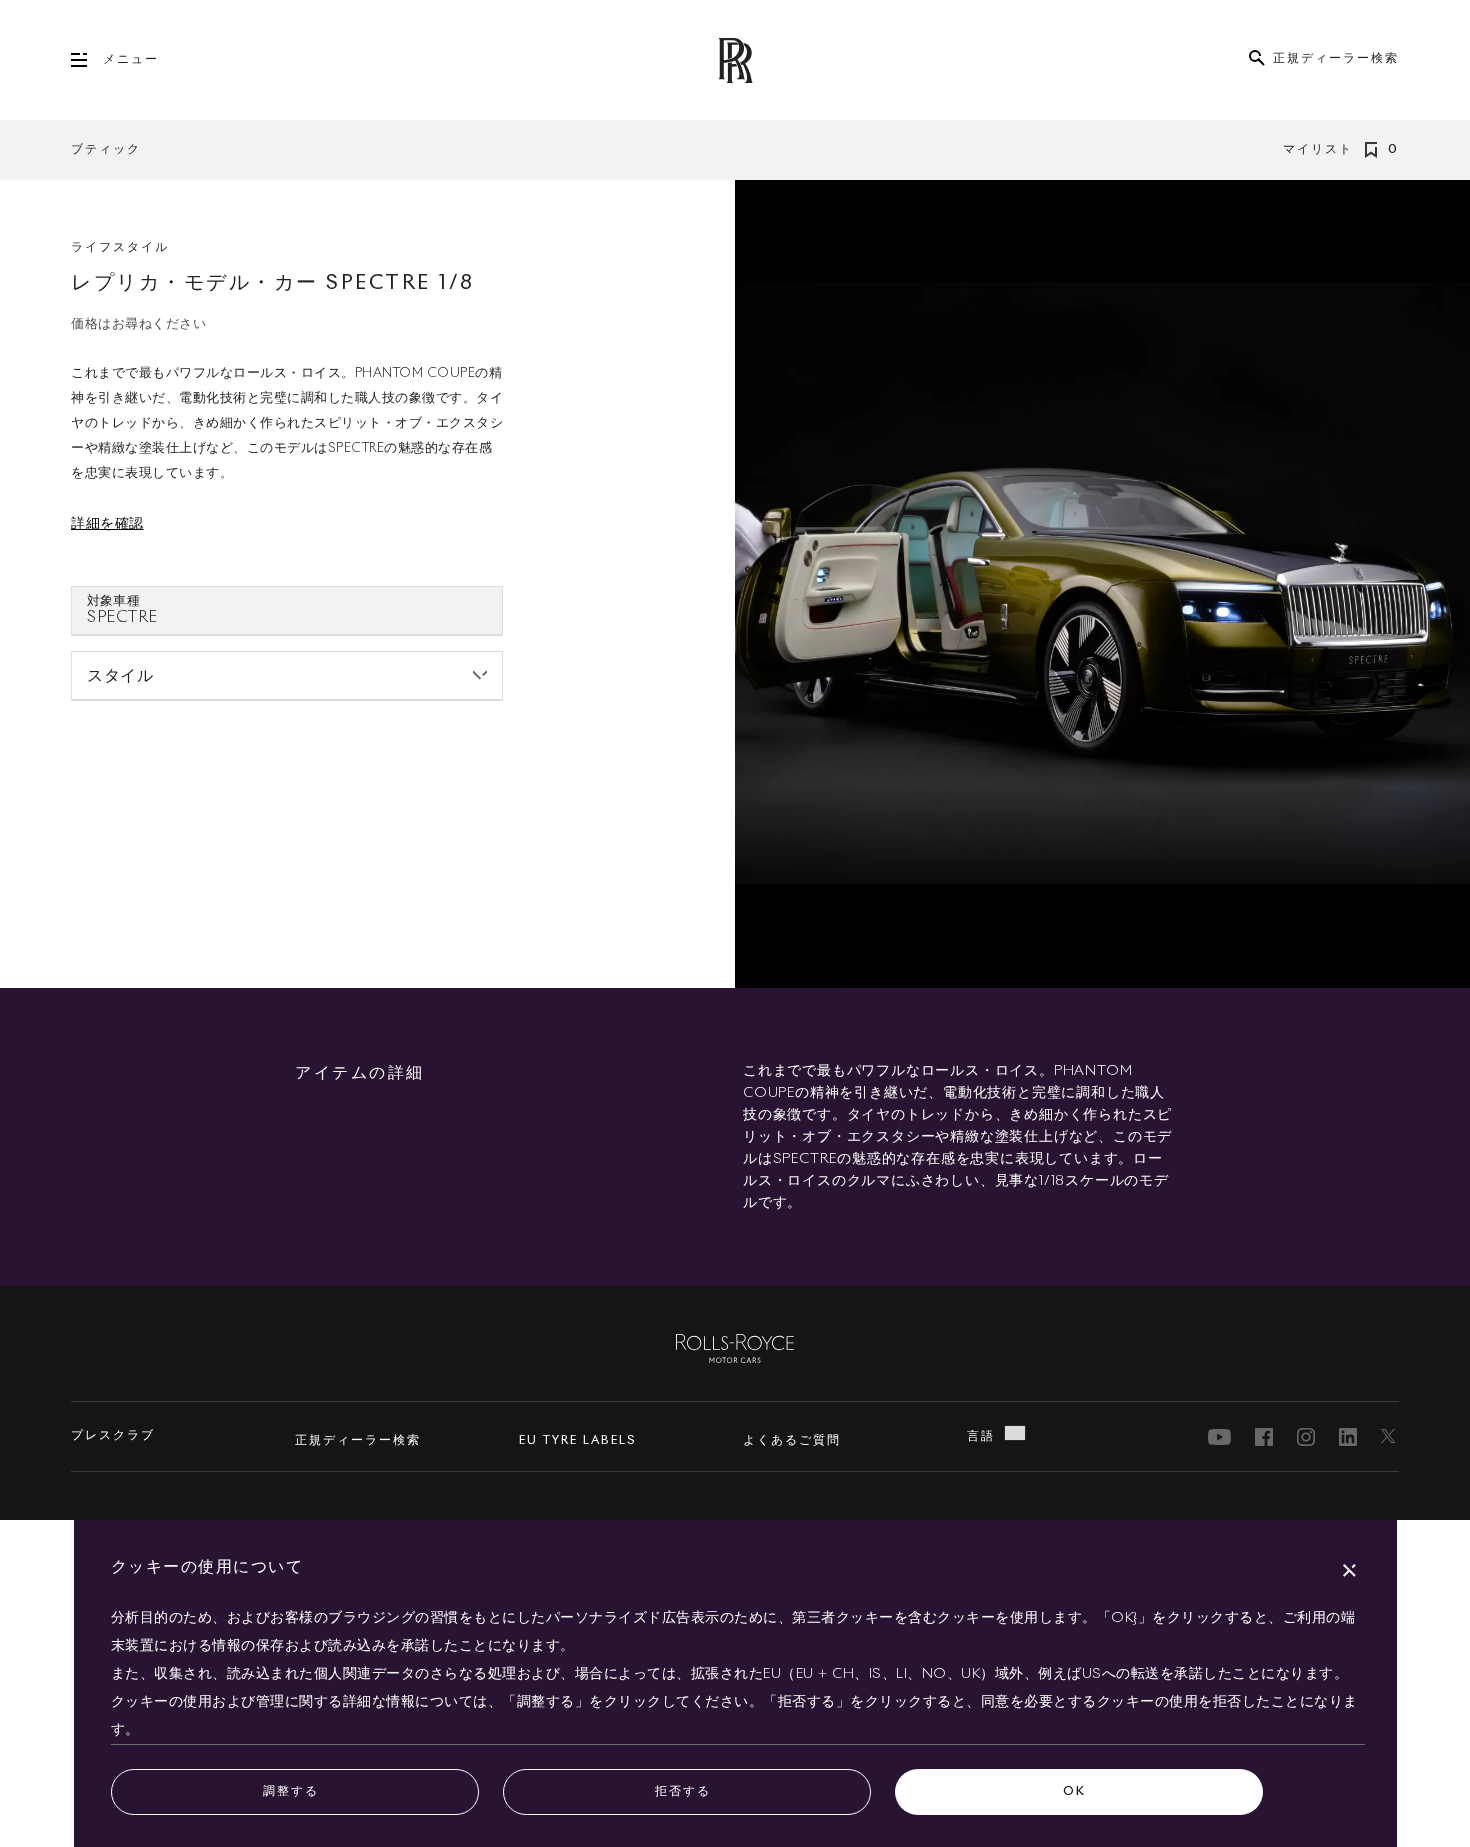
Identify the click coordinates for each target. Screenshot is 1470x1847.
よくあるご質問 (792, 1441)
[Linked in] (1348, 1437)
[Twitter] (1390, 1437)
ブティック (106, 150)
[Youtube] (1219, 1437)
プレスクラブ (113, 1436)
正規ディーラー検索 (358, 1441)
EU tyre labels (577, 1441)
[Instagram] (1306, 1437)
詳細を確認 (107, 524)
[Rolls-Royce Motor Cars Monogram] (735, 60)
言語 (981, 1437)
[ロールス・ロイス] (735, 1347)
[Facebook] (1264, 1437)
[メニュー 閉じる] (87, 60)
